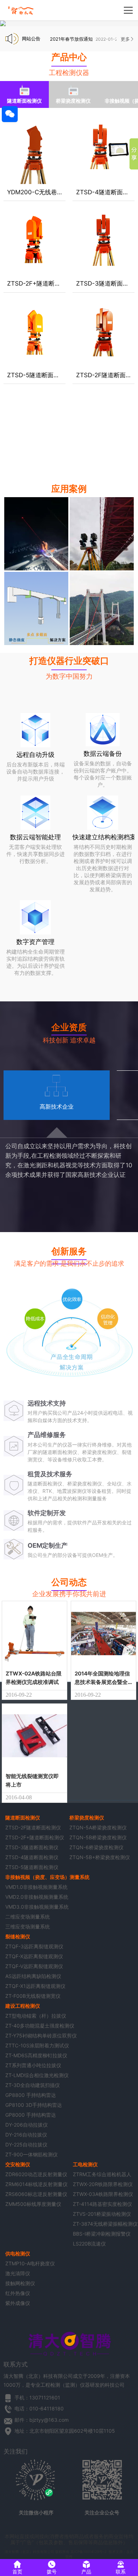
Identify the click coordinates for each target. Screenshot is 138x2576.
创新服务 (69, 1251)
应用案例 (69, 489)
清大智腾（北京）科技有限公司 (29, 2552)
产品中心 (69, 57)
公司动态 (69, 1582)
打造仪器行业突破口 (69, 661)
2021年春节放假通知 (71, 39)
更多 (125, 39)
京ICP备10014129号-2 (88, 2552)
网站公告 (31, 39)
